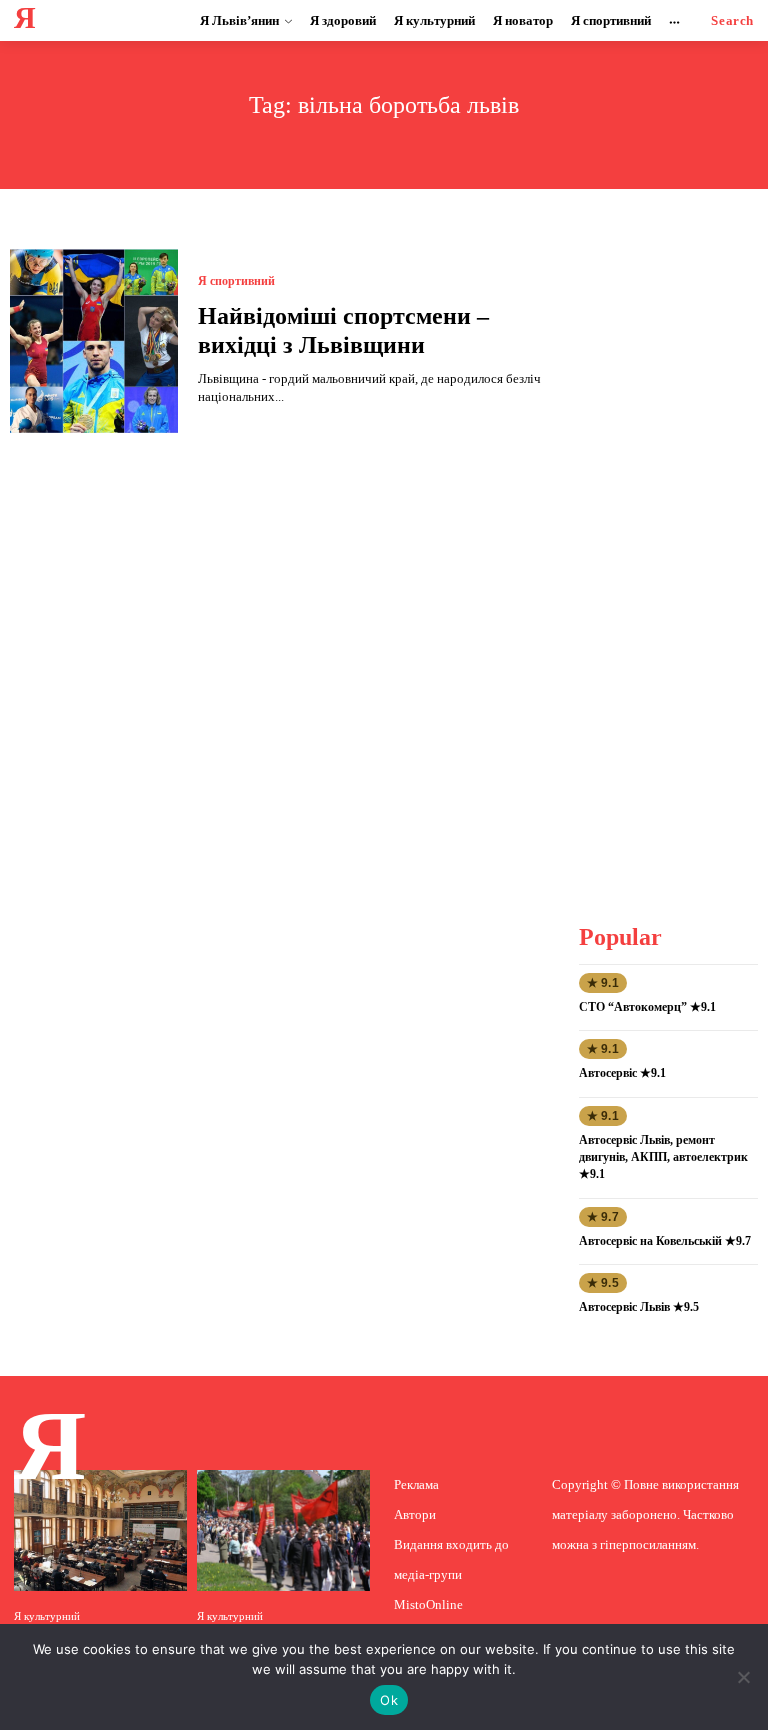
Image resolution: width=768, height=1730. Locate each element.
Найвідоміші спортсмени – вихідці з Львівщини (343, 330)
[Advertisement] (673, 549)
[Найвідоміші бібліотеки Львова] (100, 1530)
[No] (743, 1677)
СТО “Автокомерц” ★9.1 (647, 1007)
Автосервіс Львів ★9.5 (639, 1307)
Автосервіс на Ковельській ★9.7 (665, 1241)
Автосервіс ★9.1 (622, 1073)
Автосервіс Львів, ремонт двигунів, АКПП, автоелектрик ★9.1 (663, 1157)
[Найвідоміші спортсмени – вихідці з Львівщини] (94, 341)
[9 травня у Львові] (283, 1530)
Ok (389, 1700)
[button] (732, 20)
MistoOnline (428, 1604)
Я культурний (47, 1616)
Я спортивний (236, 281)
